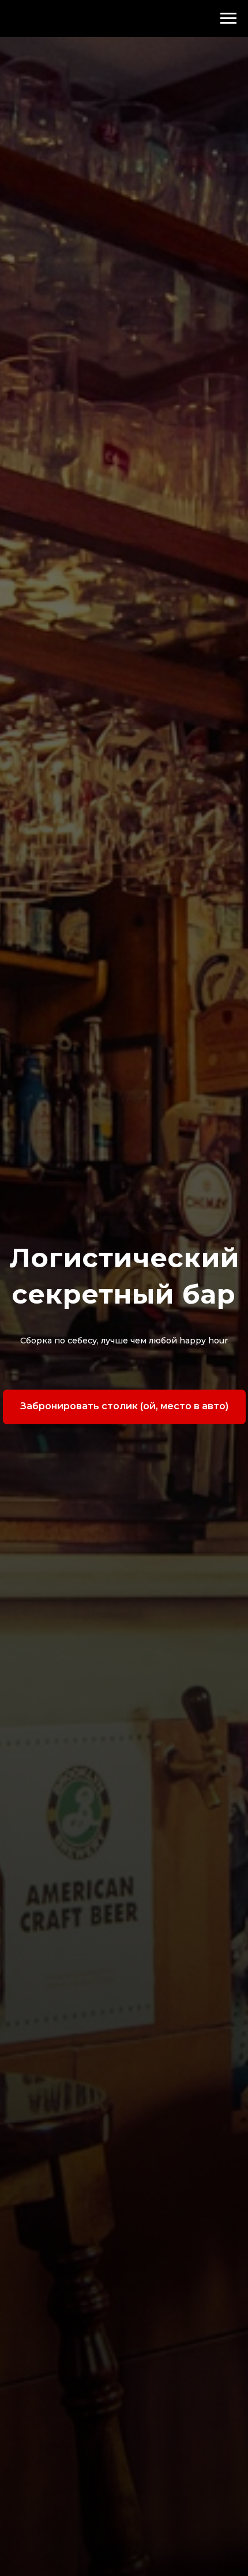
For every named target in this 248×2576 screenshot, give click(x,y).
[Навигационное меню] (228, 18)
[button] (124, 1407)
